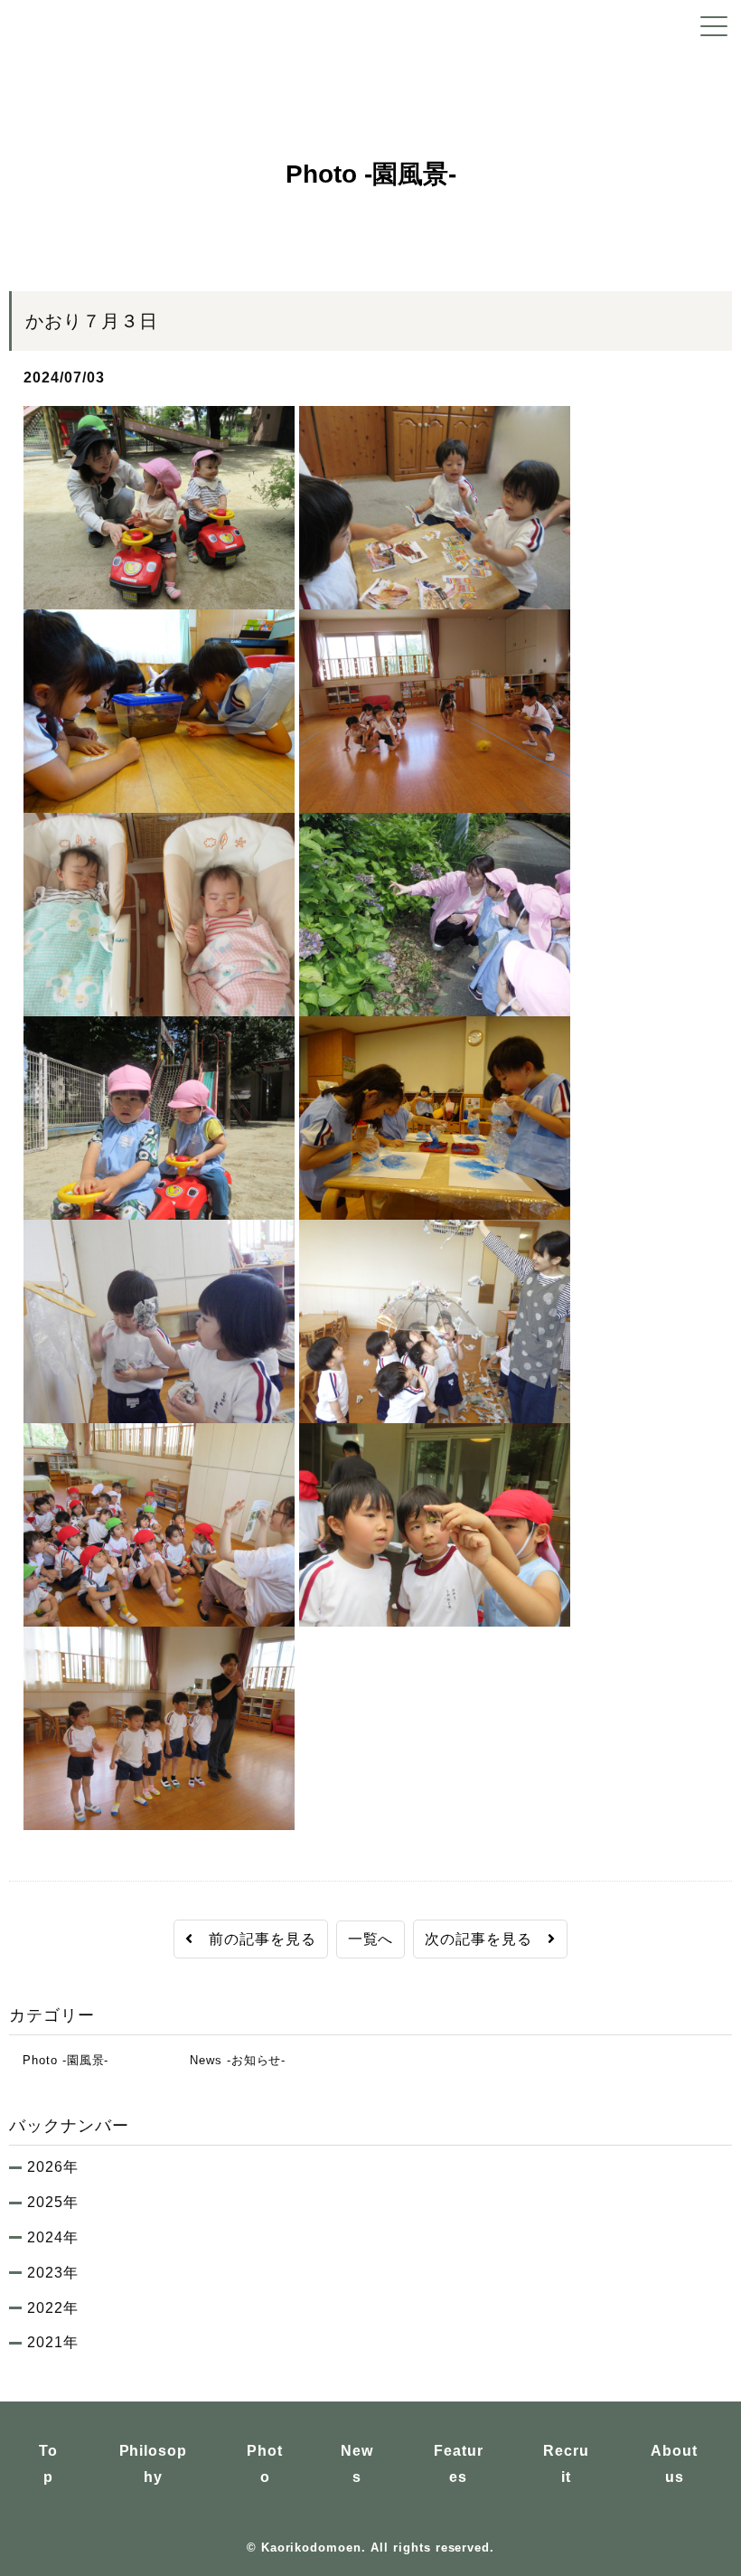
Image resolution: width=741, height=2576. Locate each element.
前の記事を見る (255, 1939)
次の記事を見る (486, 1939)
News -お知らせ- (231, 2060)
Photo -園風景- (59, 2060)
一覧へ (371, 1939)
